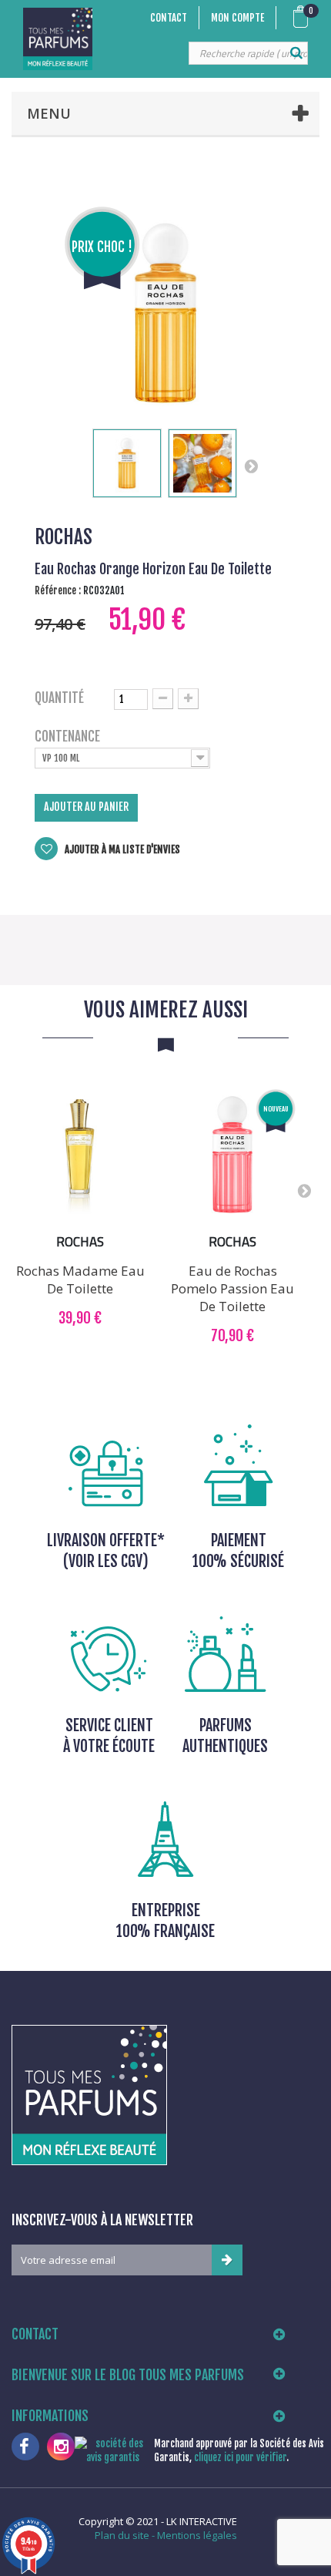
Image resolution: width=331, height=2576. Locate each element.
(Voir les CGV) (106, 1561)
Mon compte (237, 18)
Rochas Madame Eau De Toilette (80, 1280)
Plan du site (122, 2535)
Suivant (251, 466)
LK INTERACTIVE (202, 2521)
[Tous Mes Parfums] (58, 39)
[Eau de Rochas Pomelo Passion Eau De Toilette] (232, 1155)
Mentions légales (197, 2535)
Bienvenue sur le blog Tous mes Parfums (128, 2375)
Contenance (69, 737)
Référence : (58, 590)
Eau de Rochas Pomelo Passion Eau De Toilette (232, 1288)
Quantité (59, 698)
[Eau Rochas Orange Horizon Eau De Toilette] (127, 463)
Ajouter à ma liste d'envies (121, 849)
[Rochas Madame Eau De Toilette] (80, 1155)
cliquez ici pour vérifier (240, 2457)
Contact (169, 18)
